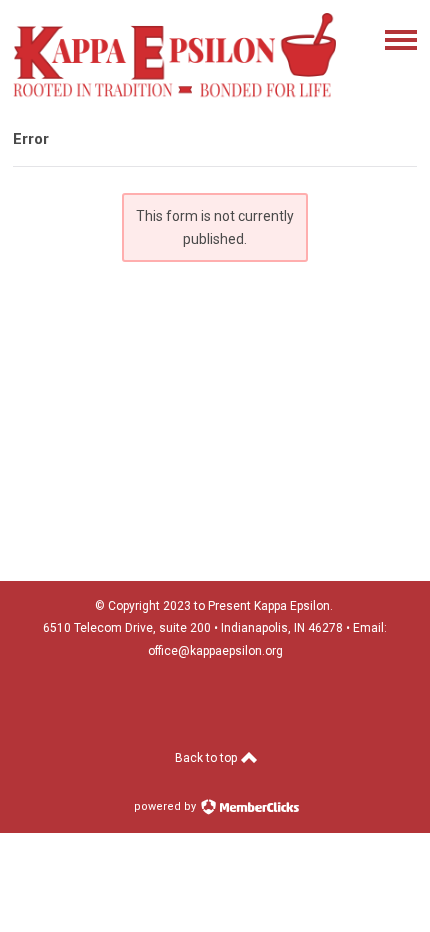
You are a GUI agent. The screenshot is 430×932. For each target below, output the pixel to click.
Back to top (207, 758)
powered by (166, 806)
